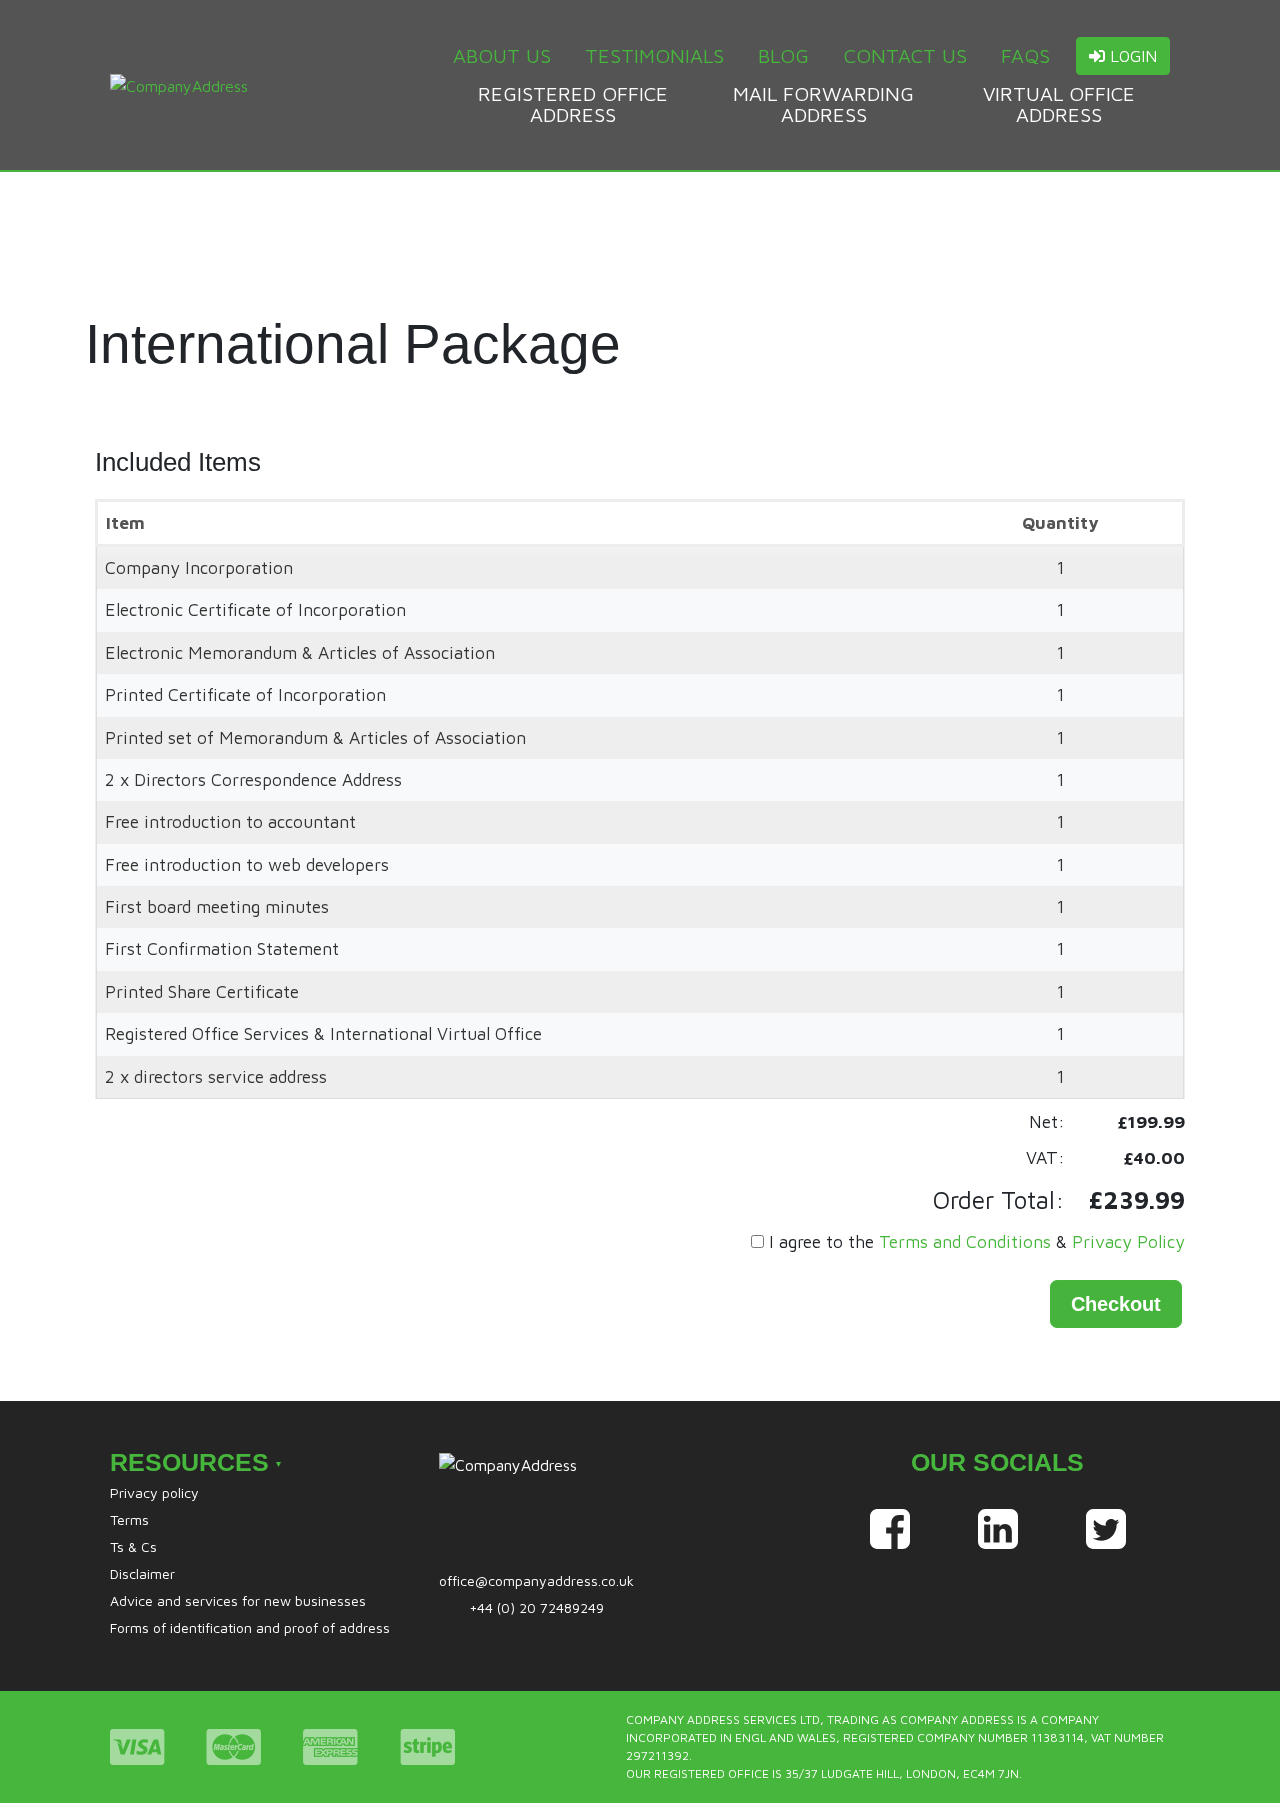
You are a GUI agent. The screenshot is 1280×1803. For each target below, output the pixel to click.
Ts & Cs (133, 1546)
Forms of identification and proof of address (250, 1627)
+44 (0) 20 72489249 (536, 1607)
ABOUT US (502, 55)
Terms (129, 1519)
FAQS (1025, 55)
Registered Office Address (573, 104)
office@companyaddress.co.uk (536, 1580)
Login (1131, 56)
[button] (1116, 1304)
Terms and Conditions (965, 1241)
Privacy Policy (1128, 1241)
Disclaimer (142, 1573)
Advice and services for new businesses (238, 1600)
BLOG (783, 55)
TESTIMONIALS (654, 55)
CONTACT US (905, 55)
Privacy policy (154, 1492)
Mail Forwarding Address (823, 104)
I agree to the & (977, 1241)
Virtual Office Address (1059, 104)
